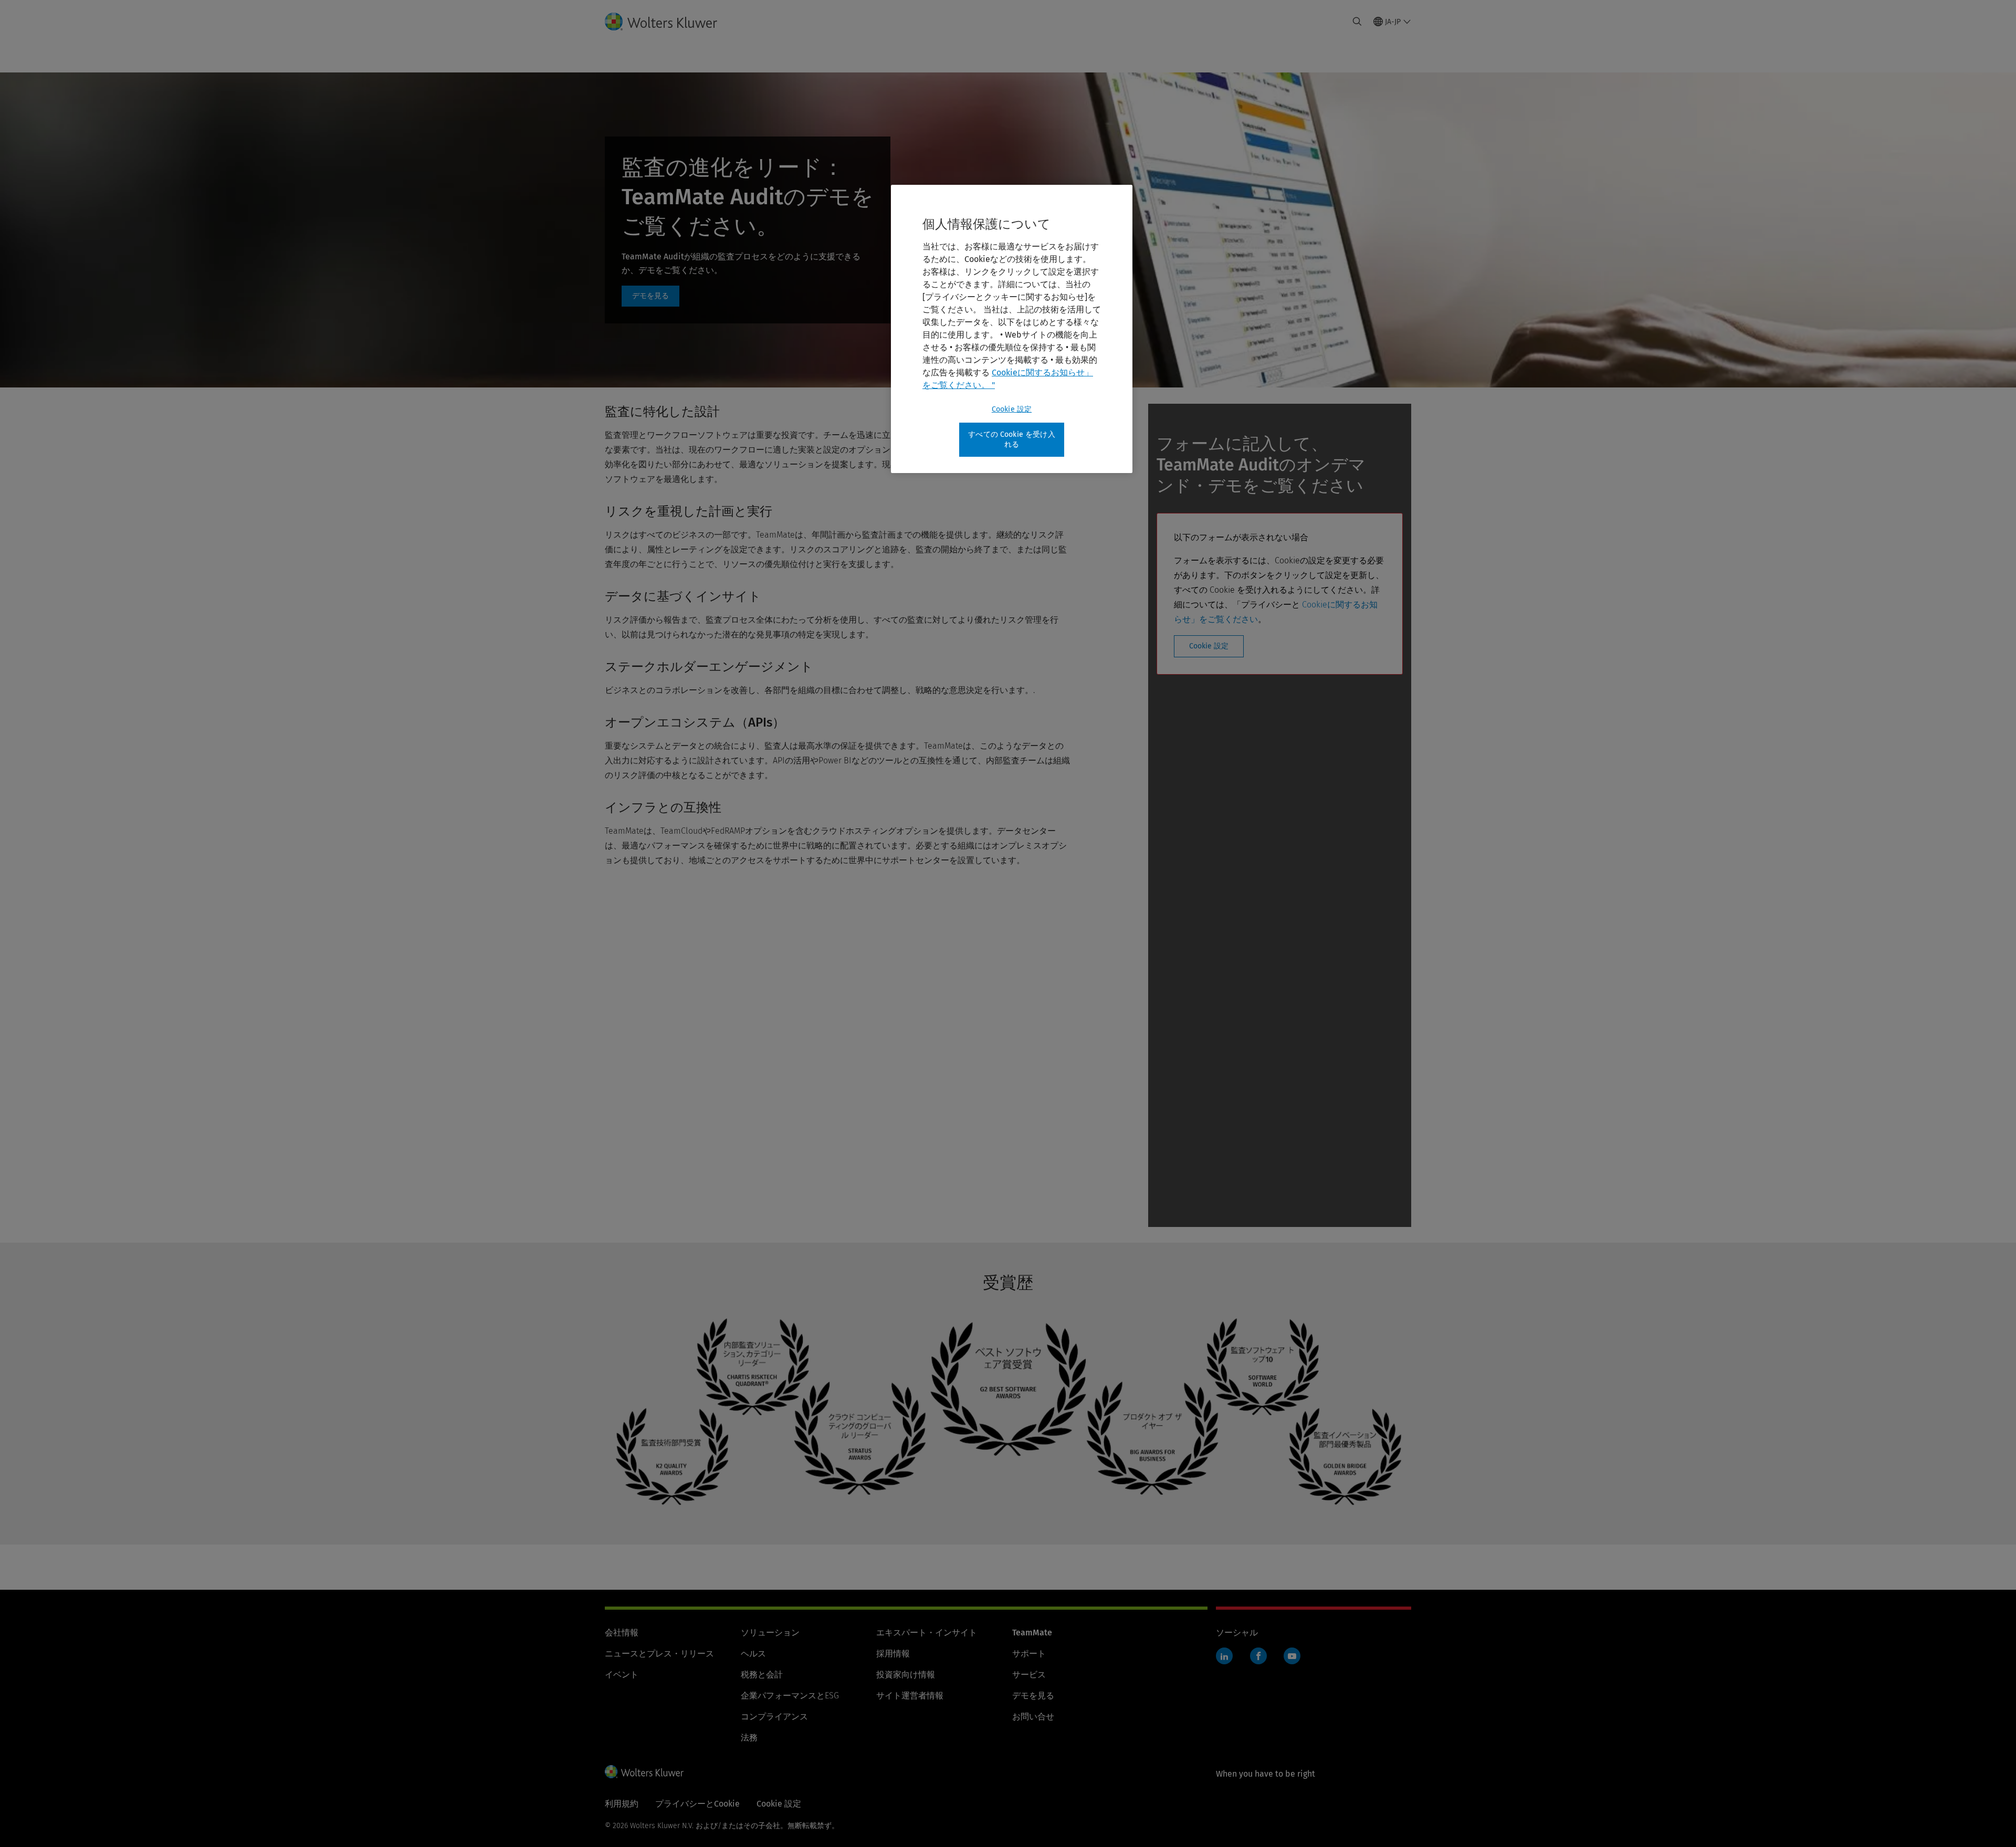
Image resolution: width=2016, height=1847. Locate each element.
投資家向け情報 (906, 1675)
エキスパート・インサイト (927, 1633)
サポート (1029, 1654)
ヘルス (753, 1654)
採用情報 (893, 1654)
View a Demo (650, 296)
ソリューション (770, 1633)
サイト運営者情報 (910, 1696)
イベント (622, 1675)
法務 (749, 1738)
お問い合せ (1033, 1717)
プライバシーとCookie (697, 1804)
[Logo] (669, 22)
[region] (1012, 329)
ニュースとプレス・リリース (659, 1654)
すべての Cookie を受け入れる (1012, 440)
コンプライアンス (774, 1717)
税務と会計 (762, 1675)
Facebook (1258, 1656)
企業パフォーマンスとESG (790, 1696)
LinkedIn (1224, 1656)
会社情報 (622, 1633)
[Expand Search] (1357, 22)
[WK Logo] (644, 1771)
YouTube (1292, 1656)
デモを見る (1033, 1696)
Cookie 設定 (1209, 646)
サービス (1029, 1675)
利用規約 (622, 1804)
